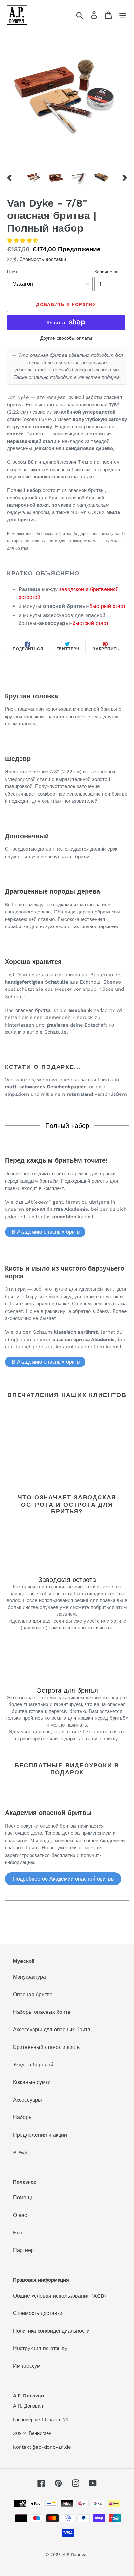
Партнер (23, 2250)
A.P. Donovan (76, 2554)
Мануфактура (29, 1977)
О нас (20, 2215)
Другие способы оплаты (66, 338)
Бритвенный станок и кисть (46, 2047)
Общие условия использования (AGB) (60, 2296)
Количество (107, 272)
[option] (34, 177)
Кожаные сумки (32, 2082)
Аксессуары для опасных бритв (52, 2030)
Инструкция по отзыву (40, 2348)
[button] (24, 241)
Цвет (12, 272)
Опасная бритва (33, 1994)
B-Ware (22, 2152)
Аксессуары (27, 2100)
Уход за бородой (33, 2065)
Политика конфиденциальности (51, 2331)
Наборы (23, 2117)
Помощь (23, 2198)
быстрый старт (107, 606)
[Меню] (123, 15)
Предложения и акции (40, 2135)
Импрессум (27, 2366)
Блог (19, 2233)
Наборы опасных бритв (42, 2012)
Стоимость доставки (43, 259)
